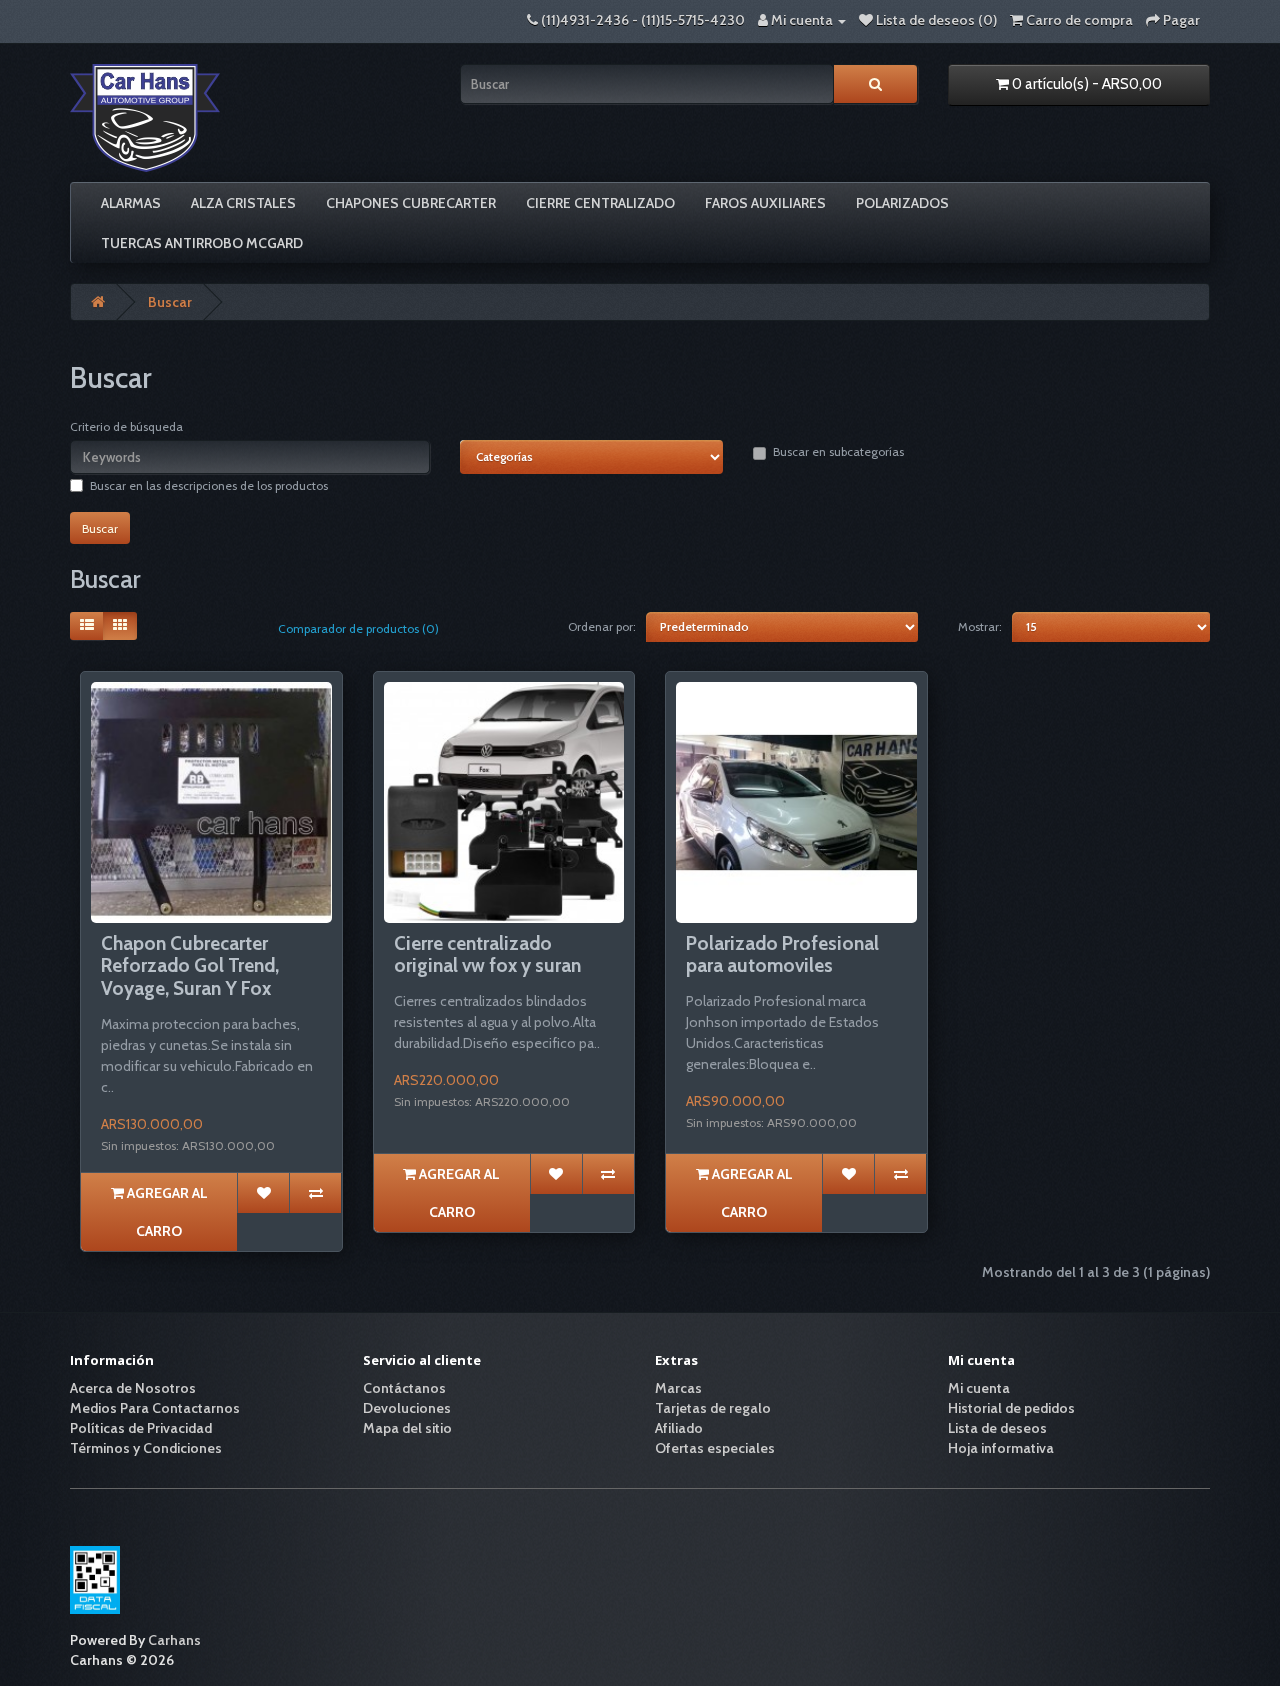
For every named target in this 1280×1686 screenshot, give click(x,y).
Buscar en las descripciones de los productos (209, 485)
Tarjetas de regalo (713, 1408)
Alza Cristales (243, 203)
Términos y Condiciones (146, 1448)
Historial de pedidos (1011, 1408)
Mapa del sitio (407, 1428)
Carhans (174, 1640)
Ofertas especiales (715, 1448)
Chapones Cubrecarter (411, 203)
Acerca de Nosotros (133, 1388)
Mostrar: (980, 626)
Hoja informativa (1001, 1448)
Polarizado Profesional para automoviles (782, 955)
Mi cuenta (979, 1388)
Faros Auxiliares (765, 203)
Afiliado (679, 1428)
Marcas (678, 1388)
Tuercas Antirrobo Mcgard (202, 243)
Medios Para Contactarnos (155, 1408)
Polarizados (902, 203)
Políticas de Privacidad (141, 1428)
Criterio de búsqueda (126, 426)
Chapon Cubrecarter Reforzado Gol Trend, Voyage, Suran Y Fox (190, 966)
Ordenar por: (602, 626)
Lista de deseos (997, 1428)
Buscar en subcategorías (838, 451)
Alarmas (131, 203)
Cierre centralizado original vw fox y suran (487, 955)
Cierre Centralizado (600, 203)
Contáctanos (404, 1388)
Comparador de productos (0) (358, 628)
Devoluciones (407, 1408)
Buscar (170, 302)
